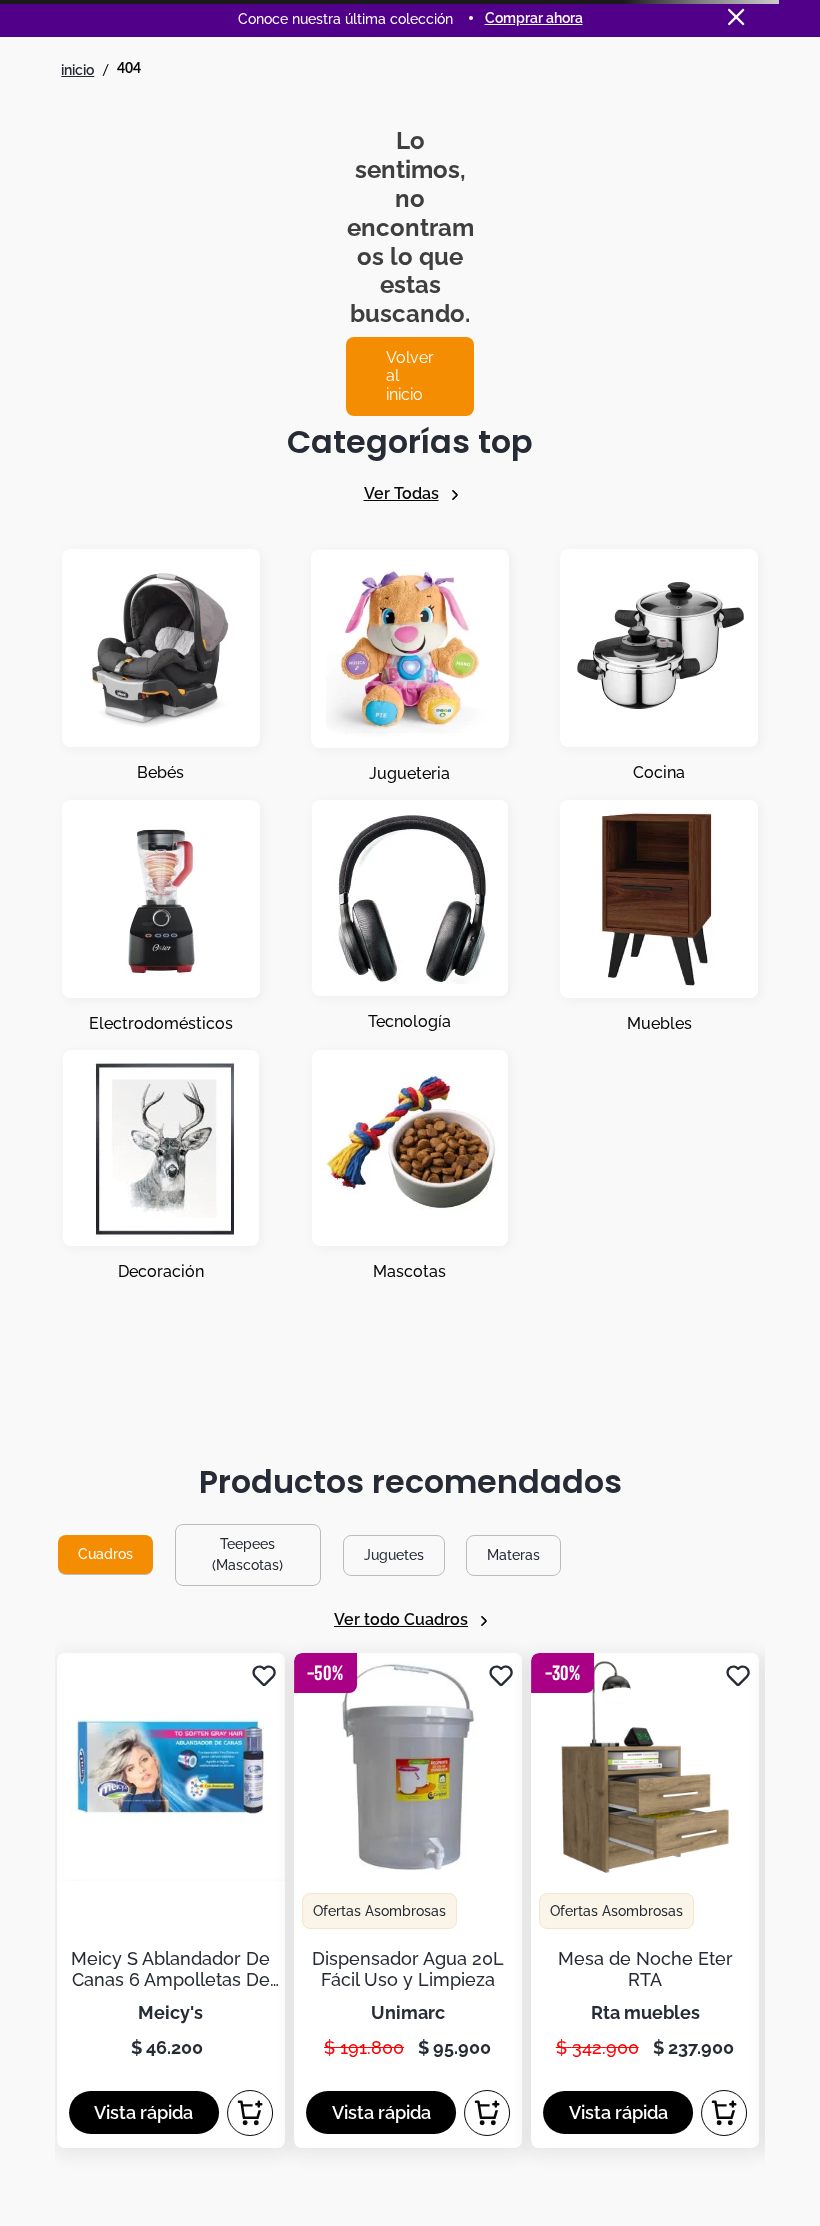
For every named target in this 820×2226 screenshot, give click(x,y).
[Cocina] (659, 666)
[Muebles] (659, 917)
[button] (144, 2112)
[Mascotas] (410, 1166)
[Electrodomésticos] (161, 917)
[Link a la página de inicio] (77, 70)
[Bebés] (161, 666)
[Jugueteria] (410, 666)
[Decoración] (161, 1166)
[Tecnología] (410, 917)
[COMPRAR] (250, 2113)
